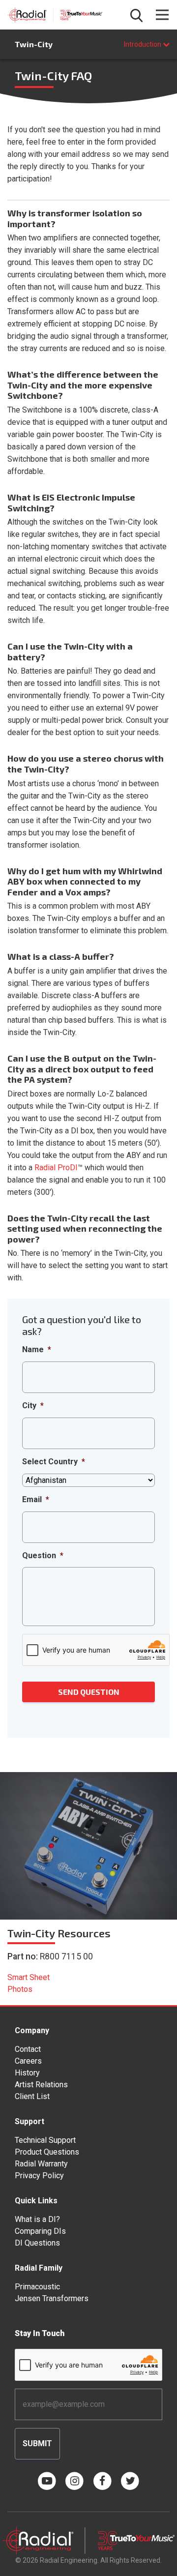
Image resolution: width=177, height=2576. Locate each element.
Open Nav (162, 15)
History (27, 2073)
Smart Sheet (29, 1977)
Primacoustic (37, 2287)
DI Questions (37, 2243)
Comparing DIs (40, 2231)
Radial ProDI (56, 1168)
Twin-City (34, 44)
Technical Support (45, 2140)
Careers (28, 2061)
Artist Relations (41, 2085)
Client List (32, 2096)
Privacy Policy (39, 2176)
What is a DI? (37, 2219)
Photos (20, 1989)
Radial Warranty (41, 2164)
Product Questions (47, 2152)
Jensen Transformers (52, 2298)
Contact (28, 2049)
